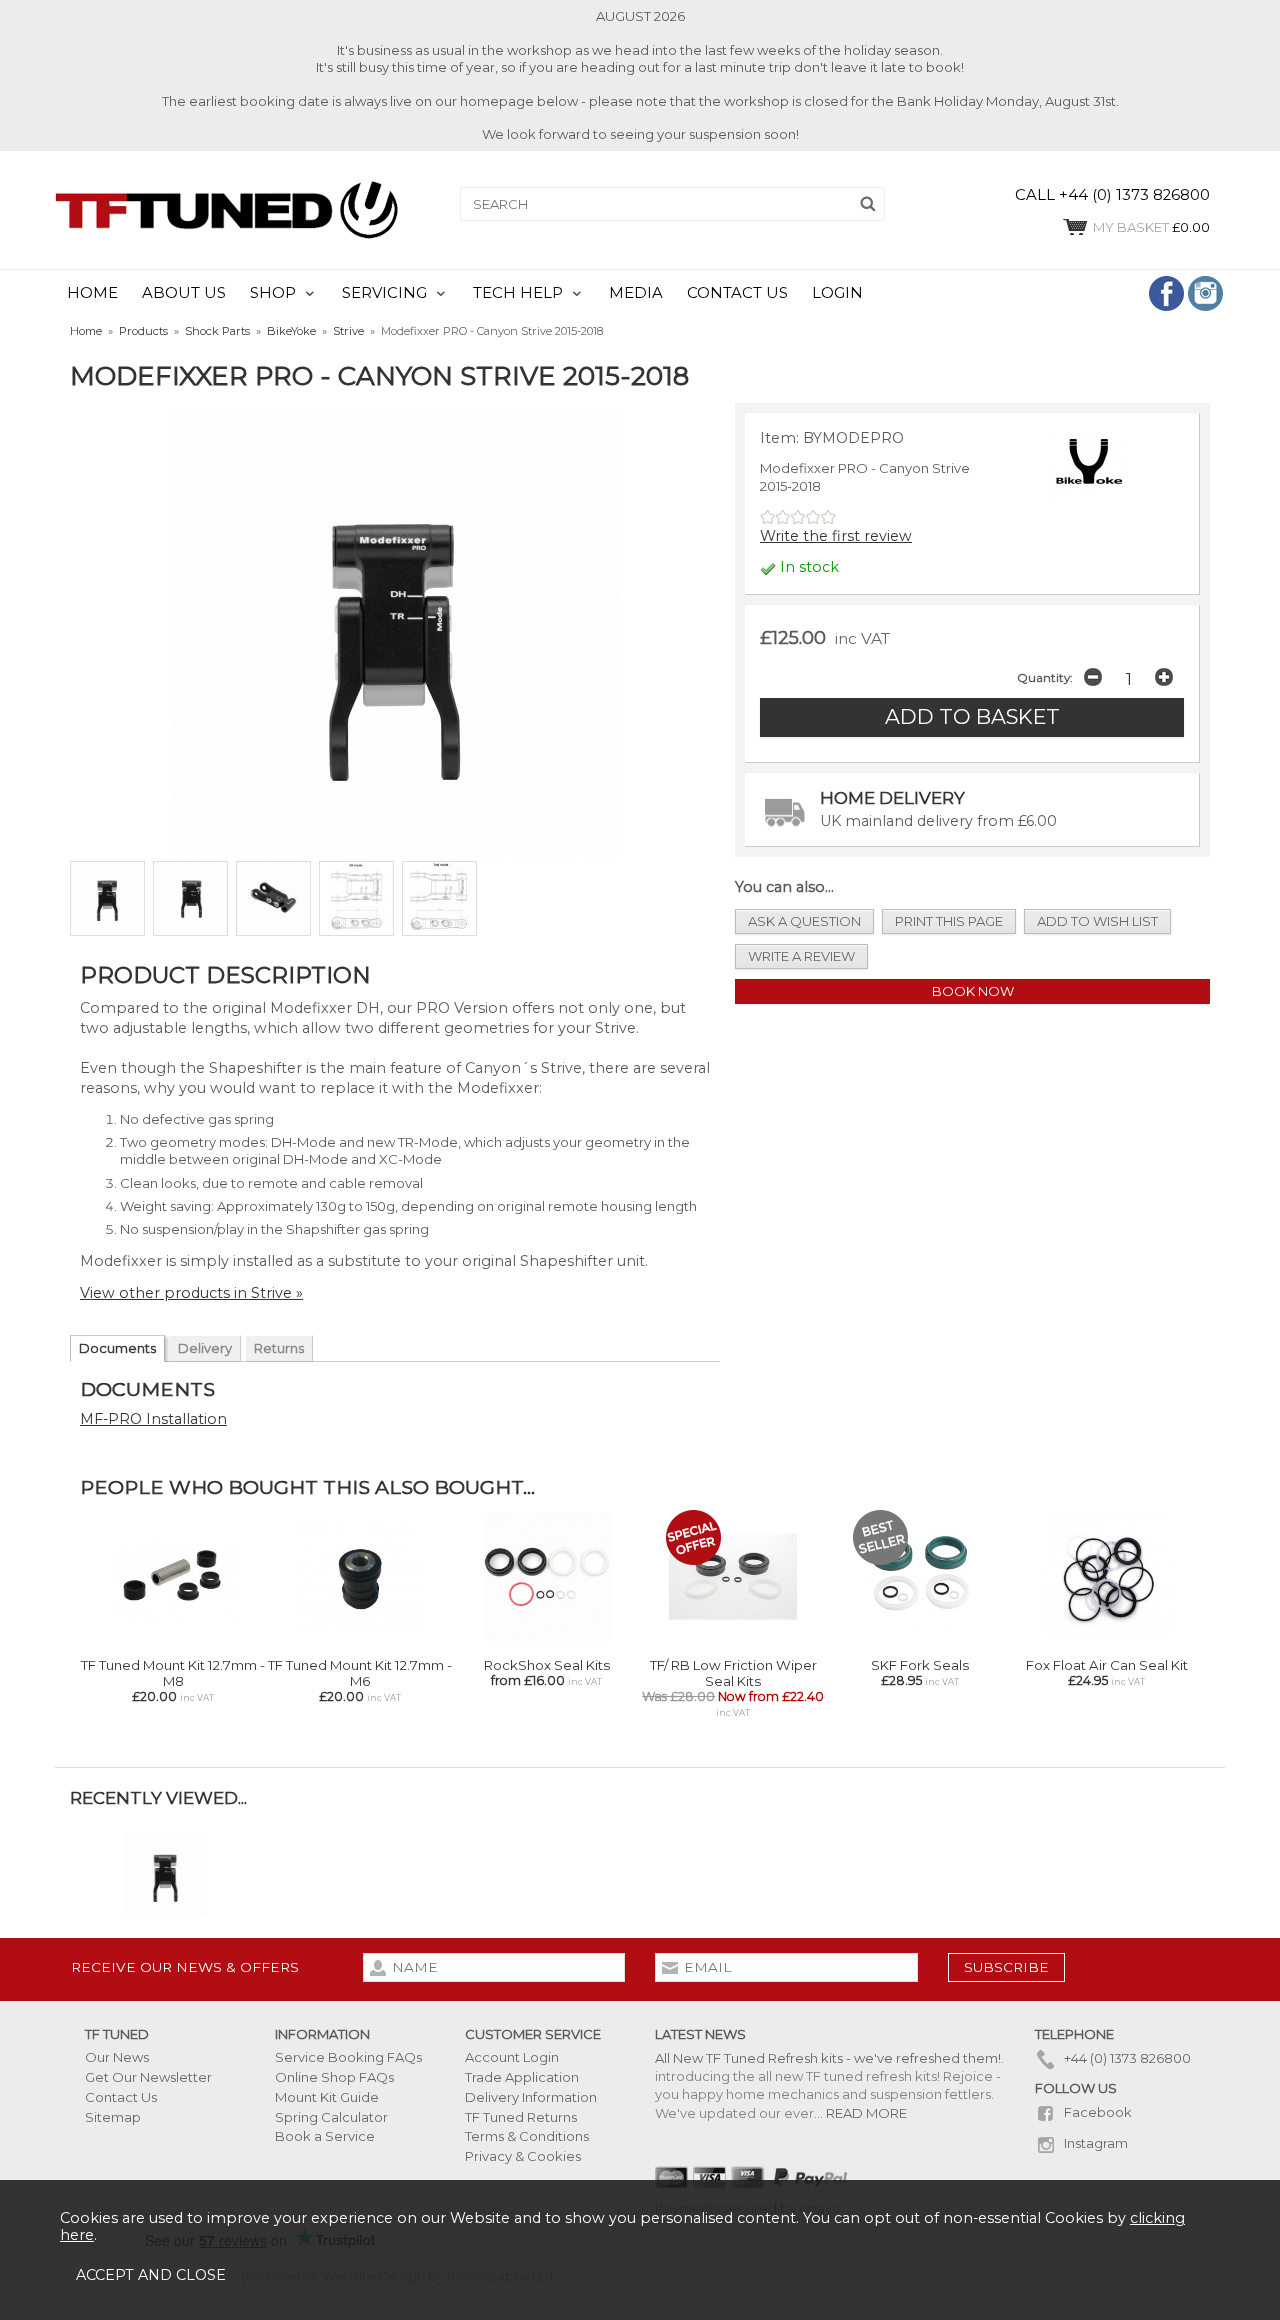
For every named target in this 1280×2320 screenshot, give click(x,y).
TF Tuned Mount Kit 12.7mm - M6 (360, 1673)
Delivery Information (531, 2097)
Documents (117, 1348)
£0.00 (1151, 227)
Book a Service (325, 2136)
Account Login (512, 2057)
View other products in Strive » (191, 1293)
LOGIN (837, 293)
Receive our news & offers (185, 1967)
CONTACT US (737, 293)
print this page (949, 921)
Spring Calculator (331, 2117)
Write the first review (836, 536)
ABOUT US (184, 293)
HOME (92, 293)
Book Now (973, 991)
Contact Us (121, 2097)
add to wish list (1097, 921)
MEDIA (636, 293)
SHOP (273, 293)
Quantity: (1044, 678)
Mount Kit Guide (327, 2097)
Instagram (1094, 2143)
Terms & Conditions (527, 2136)
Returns (279, 1348)
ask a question (804, 921)
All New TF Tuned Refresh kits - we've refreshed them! (828, 2058)
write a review (801, 956)
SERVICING (384, 293)
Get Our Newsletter (148, 2077)
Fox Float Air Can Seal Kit (1107, 1665)
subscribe (1006, 1967)
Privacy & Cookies (523, 2156)
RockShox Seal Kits (547, 1665)
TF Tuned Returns (521, 2117)
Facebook (1096, 2112)
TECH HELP (518, 293)
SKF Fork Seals (920, 1665)
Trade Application (522, 2077)
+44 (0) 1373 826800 (1126, 2058)
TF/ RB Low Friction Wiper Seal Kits (733, 1673)
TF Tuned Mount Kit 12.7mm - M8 (173, 1673)
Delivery (205, 1348)
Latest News (700, 2034)
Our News (117, 2057)
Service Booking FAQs (348, 2057)
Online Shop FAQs (334, 2077)
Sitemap (113, 2117)
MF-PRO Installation (153, 1419)
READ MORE (866, 2113)
